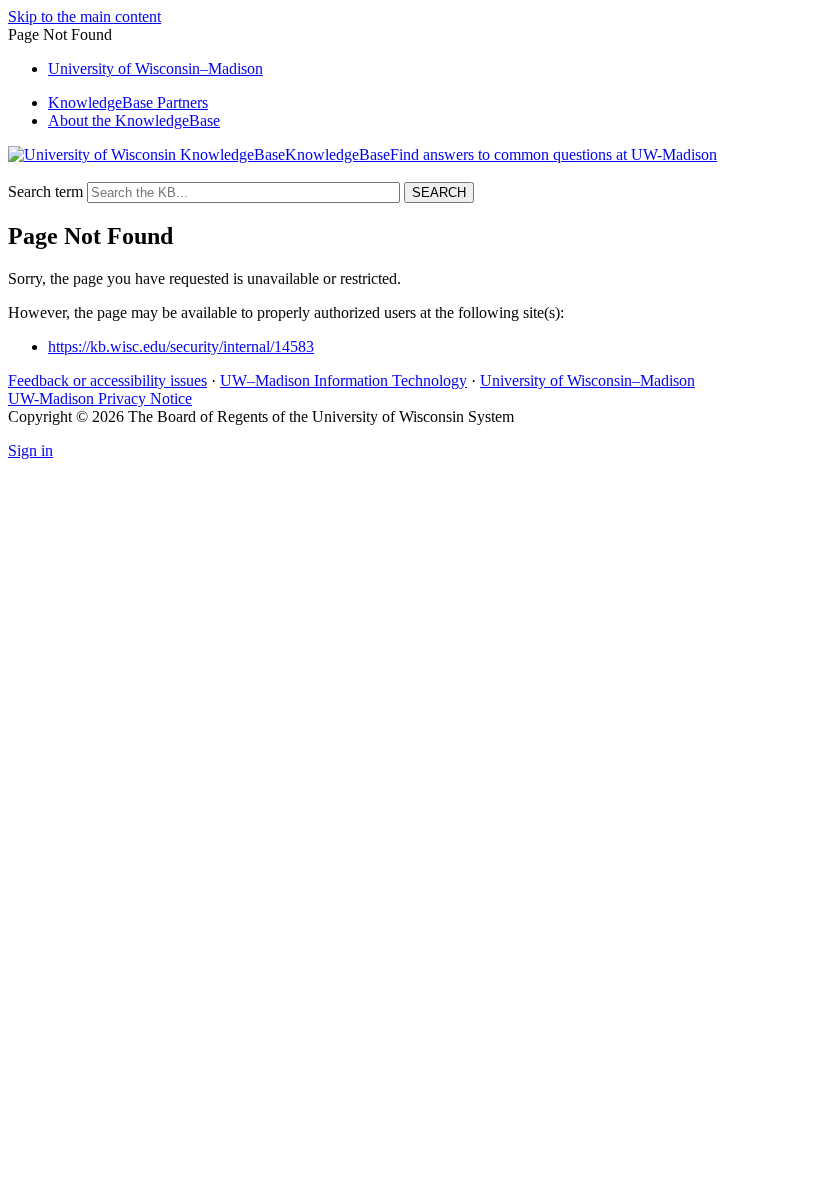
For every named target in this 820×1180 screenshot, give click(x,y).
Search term (45, 191)
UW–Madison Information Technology (343, 380)
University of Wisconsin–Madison (587, 380)
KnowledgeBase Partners (128, 102)
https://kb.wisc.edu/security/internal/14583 (181, 346)
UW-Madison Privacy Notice (100, 398)
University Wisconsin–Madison (155, 68)
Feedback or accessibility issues (107, 380)
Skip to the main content (84, 16)
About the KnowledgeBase (134, 120)
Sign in (30, 450)
